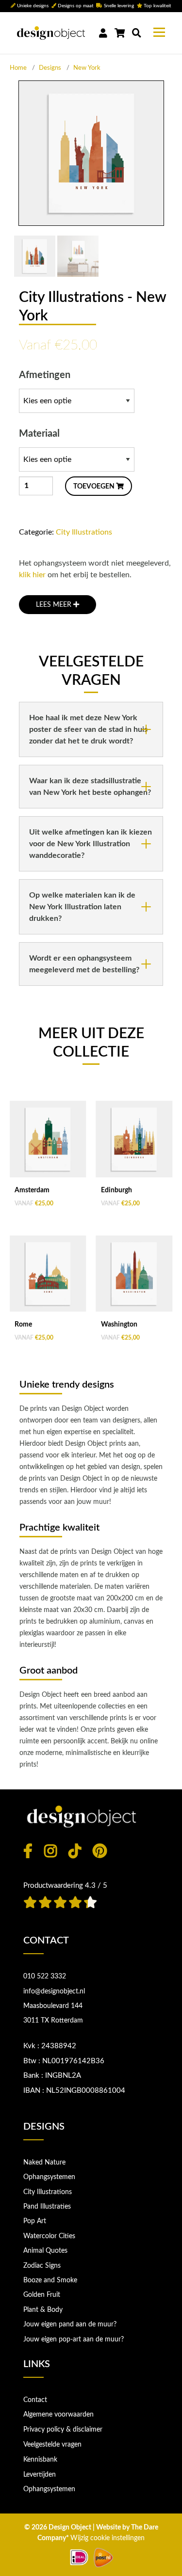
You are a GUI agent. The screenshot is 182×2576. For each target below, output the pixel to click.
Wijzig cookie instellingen (108, 2538)
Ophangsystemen (49, 2177)
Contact (35, 2400)
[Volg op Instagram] (50, 1851)
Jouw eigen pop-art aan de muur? (74, 2339)
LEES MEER (55, 605)
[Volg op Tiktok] (75, 1851)
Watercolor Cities (49, 2236)
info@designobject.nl (54, 1991)
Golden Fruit (42, 2295)
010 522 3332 (45, 1976)
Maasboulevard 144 (53, 2006)
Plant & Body (43, 2310)
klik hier (32, 575)
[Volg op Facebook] (28, 1851)
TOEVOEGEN (95, 487)
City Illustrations (84, 532)
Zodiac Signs (42, 2266)
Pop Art (35, 2221)
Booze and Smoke (50, 2280)
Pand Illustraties (47, 2207)
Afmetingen (45, 375)
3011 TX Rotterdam (53, 2021)
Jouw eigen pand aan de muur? (70, 2324)
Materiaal (39, 434)
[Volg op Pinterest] (100, 1851)
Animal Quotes (45, 2251)
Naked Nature (44, 2163)
